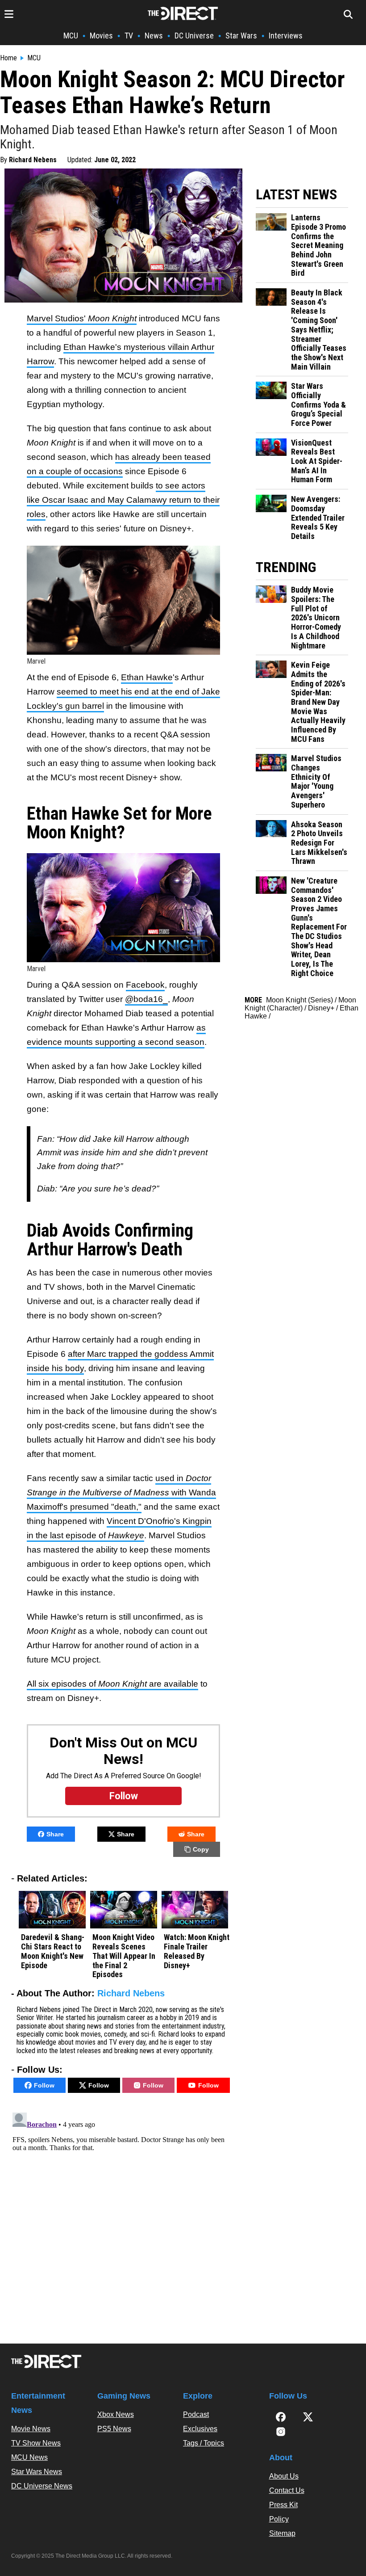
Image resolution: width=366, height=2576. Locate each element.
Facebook (145, 985)
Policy (279, 2519)
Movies (101, 36)
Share (55, 1834)
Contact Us (287, 2490)
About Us (284, 2476)
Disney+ (321, 1008)
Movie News (31, 2429)
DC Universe (194, 36)
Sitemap (282, 2533)
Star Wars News (37, 2472)
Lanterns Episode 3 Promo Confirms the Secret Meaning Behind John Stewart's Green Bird (318, 245)
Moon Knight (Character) (300, 1004)
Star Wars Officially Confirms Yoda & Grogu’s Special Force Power (318, 405)
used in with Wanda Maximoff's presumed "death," (121, 1492)
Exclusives (200, 2429)
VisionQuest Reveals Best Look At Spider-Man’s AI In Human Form (317, 461)
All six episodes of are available (112, 1684)
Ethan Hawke (147, 677)
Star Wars (241, 36)
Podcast (196, 2414)
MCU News (29, 2457)
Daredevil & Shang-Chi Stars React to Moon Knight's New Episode (53, 1951)
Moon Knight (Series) (299, 1000)
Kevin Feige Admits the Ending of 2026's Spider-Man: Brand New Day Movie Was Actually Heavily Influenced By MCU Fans (318, 702)
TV (129, 36)
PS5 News (114, 2429)
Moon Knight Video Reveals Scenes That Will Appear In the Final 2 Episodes (124, 1956)
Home (8, 58)
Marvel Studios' (82, 318)
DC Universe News (42, 2486)
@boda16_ (146, 999)
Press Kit (283, 2505)
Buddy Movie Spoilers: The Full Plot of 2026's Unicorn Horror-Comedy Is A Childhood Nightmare (316, 618)
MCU (71, 36)
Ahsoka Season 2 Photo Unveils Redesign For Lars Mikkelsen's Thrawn (319, 843)
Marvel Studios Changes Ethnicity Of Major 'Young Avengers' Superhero (316, 781)
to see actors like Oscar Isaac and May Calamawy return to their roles (123, 500)
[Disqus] (123, 2221)
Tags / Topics (204, 2443)
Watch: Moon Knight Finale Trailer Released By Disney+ (197, 1951)
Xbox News (116, 2414)
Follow (44, 2085)
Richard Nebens (33, 160)
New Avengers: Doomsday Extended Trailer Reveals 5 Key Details (318, 518)
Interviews (286, 36)
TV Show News (36, 2443)
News (154, 36)
